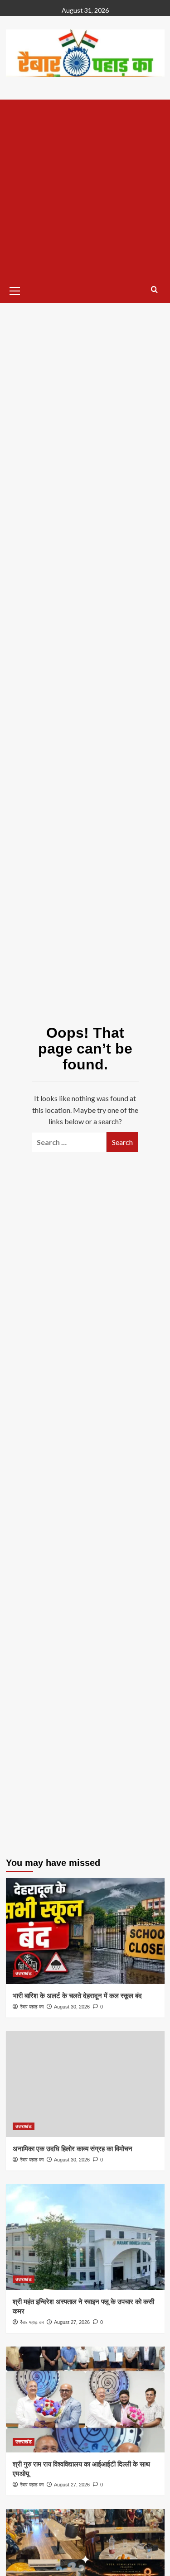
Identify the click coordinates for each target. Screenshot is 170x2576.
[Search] (154, 290)
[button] (15, 290)
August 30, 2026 (72, 2007)
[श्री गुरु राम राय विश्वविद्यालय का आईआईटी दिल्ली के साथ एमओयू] (85, 2399)
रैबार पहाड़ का (32, 2007)
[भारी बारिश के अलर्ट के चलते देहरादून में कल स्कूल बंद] (85, 1931)
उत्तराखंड (24, 1973)
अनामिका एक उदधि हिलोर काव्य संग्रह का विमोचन (73, 2149)
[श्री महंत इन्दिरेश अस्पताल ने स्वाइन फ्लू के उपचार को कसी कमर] (85, 2237)
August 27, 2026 (72, 2322)
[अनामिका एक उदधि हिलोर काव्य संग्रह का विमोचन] (85, 2084)
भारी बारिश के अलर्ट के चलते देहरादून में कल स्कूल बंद (77, 1996)
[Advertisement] (85, 189)
